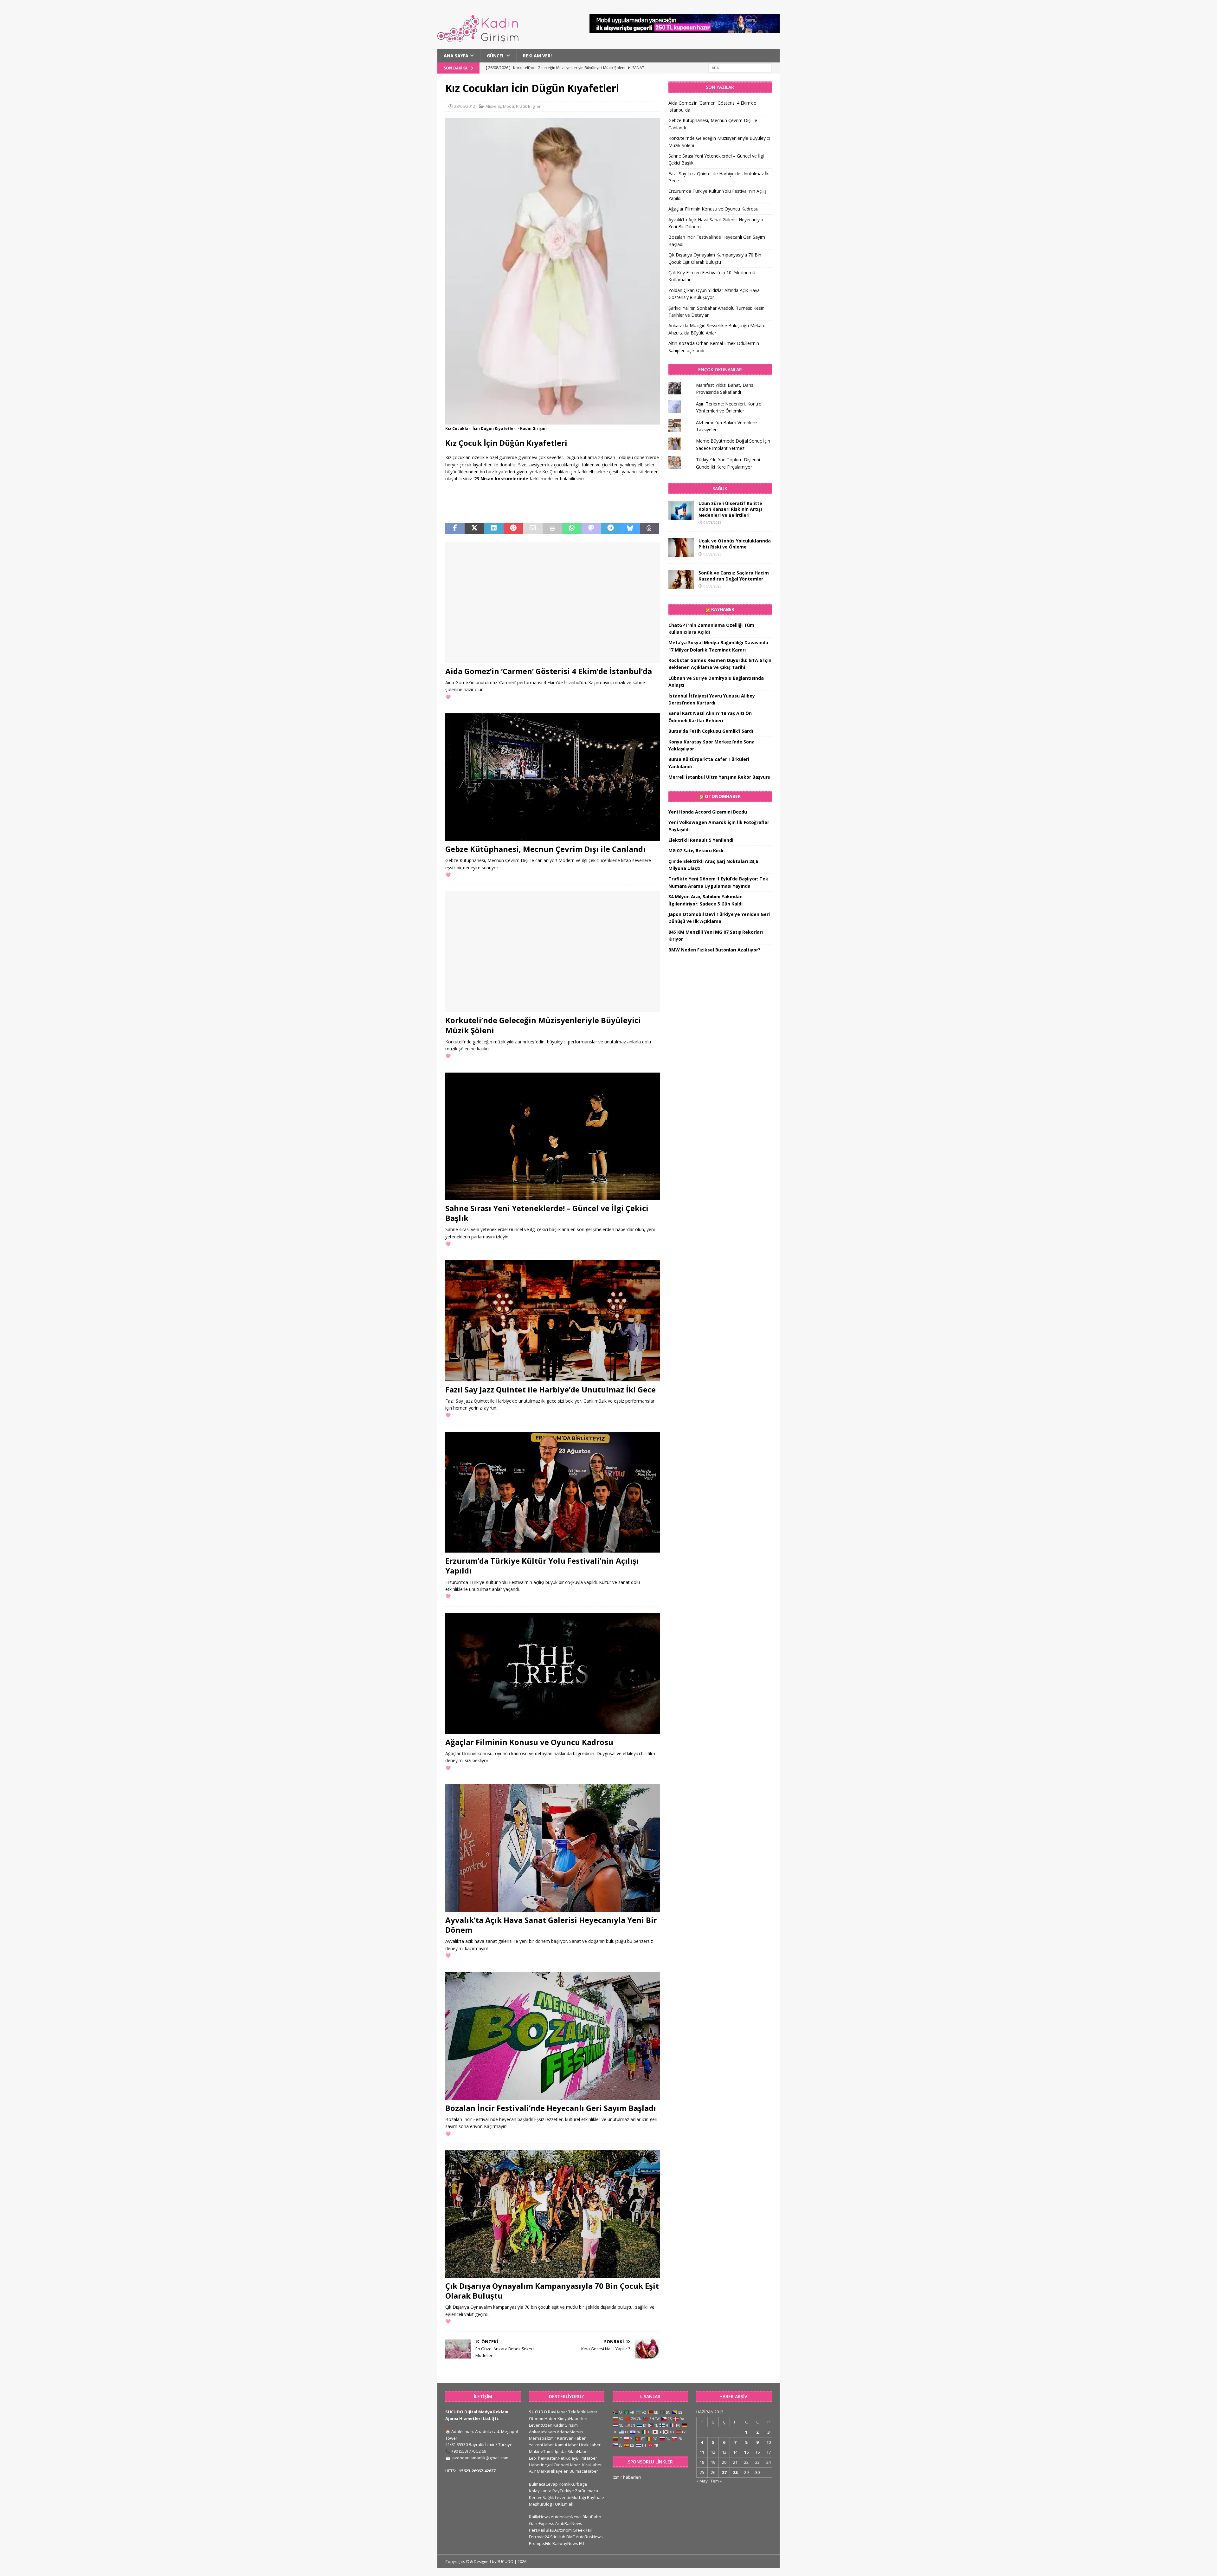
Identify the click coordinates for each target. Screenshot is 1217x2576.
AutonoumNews (566, 2517)
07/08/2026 (712, 522)
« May (702, 2481)
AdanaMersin (570, 2432)
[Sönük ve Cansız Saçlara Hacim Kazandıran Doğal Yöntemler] (681, 580)
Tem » (716, 2481)
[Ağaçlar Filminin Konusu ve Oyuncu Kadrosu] (553, 1674)
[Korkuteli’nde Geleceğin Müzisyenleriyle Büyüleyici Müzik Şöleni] (553, 952)
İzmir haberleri (627, 2477)
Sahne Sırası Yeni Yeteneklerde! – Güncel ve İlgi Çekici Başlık (547, 1213)
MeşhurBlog (540, 2504)
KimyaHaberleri (572, 2418)
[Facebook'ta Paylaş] (455, 529)
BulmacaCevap (543, 2484)
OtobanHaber (567, 2465)
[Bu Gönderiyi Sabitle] (513, 529)
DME (571, 2537)
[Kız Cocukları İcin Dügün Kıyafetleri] (553, 421)
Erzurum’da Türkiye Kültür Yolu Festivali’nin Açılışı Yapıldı (542, 1566)
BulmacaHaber (584, 2471)
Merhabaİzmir (543, 2438)
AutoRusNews (589, 2537)
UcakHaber (590, 2445)
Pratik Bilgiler (528, 106)
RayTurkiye (563, 2491)
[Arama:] (740, 68)
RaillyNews (539, 2517)
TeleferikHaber (583, 2412)
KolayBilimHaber (581, 2458)
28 (735, 2472)
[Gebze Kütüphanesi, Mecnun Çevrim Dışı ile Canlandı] (553, 777)
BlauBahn (592, 2517)
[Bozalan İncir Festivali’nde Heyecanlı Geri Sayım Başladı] (553, 2036)
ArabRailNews (569, 2523)
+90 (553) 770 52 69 (469, 2451)
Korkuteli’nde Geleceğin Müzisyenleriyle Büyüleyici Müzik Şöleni (543, 1025)
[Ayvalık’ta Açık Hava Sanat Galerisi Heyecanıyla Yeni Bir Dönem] (553, 1848)
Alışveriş (493, 106)
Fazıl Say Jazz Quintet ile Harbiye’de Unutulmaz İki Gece (551, 1389)
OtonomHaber (723, 796)
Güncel (496, 56)
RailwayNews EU (568, 2543)
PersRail (537, 2530)
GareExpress (542, 2523)
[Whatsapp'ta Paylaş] (572, 529)
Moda (509, 106)
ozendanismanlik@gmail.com (480, 2458)
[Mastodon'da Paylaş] (591, 529)
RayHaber (723, 609)
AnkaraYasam (542, 2432)
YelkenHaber (541, 2445)
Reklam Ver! (537, 56)
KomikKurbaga (573, 2484)
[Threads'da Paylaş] (650, 529)
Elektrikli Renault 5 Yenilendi (701, 840)
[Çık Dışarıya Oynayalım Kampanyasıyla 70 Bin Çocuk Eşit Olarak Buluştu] (553, 2214)
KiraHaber (592, 2465)
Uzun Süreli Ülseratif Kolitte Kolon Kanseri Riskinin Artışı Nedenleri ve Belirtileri (730, 509)
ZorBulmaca (586, 2491)
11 (702, 2452)
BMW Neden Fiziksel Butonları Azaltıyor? (714, 950)
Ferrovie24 (539, 2537)
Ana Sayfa (456, 56)
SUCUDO (538, 2412)
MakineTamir (541, 2451)
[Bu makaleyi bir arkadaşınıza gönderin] (533, 529)
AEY (532, 2471)
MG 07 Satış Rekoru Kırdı (696, 850)
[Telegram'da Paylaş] (611, 529)
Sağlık (720, 488)
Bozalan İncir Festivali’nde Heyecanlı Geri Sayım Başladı (551, 2108)
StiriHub (558, 2537)
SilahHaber (578, 2451)
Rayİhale (596, 2497)
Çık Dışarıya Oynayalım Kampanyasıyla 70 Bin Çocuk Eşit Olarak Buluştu (552, 2291)
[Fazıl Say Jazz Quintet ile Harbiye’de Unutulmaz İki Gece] (553, 1321)
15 (746, 2452)
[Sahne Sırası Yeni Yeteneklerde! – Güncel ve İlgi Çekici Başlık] (553, 1136)
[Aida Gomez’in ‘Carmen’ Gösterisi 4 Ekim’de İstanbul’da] (553, 603)
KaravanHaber (571, 2438)
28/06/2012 (465, 106)
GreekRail (582, 2530)
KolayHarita (540, 2491)
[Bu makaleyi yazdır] (552, 529)
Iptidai (561, 2451)
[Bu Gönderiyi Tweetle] (474, 529)
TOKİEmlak (563, 2504)
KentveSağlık (541, 2497)
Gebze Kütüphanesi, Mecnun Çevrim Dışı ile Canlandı (545, 849)
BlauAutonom (559, 2530)
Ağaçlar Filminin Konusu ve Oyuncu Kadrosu (529, 1742)
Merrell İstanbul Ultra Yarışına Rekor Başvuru (719, 777)
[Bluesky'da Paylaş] (630, 529)
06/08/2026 (712, 554)
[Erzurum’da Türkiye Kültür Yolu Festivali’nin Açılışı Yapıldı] (553, 1492)
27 (724, 2472)
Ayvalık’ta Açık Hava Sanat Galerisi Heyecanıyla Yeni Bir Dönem (551, 1925)
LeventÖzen (541, 2425)
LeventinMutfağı (570, 2497)
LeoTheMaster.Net (547, 2458)
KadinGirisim (566, 2425)
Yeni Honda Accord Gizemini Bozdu (708, 812)
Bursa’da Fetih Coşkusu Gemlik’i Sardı (711, 731)
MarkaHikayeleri (553, 2471)
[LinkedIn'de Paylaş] (494, 529)
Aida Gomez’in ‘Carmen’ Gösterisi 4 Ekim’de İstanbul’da (549, 671)
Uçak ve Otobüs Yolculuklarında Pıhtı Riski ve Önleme (735, 544)
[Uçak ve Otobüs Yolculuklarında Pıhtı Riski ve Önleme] (681, 548)
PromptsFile (540, 2543)
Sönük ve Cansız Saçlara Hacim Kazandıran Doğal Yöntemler (734, 576)
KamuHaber (567, 2445)
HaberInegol (541, 2465)
